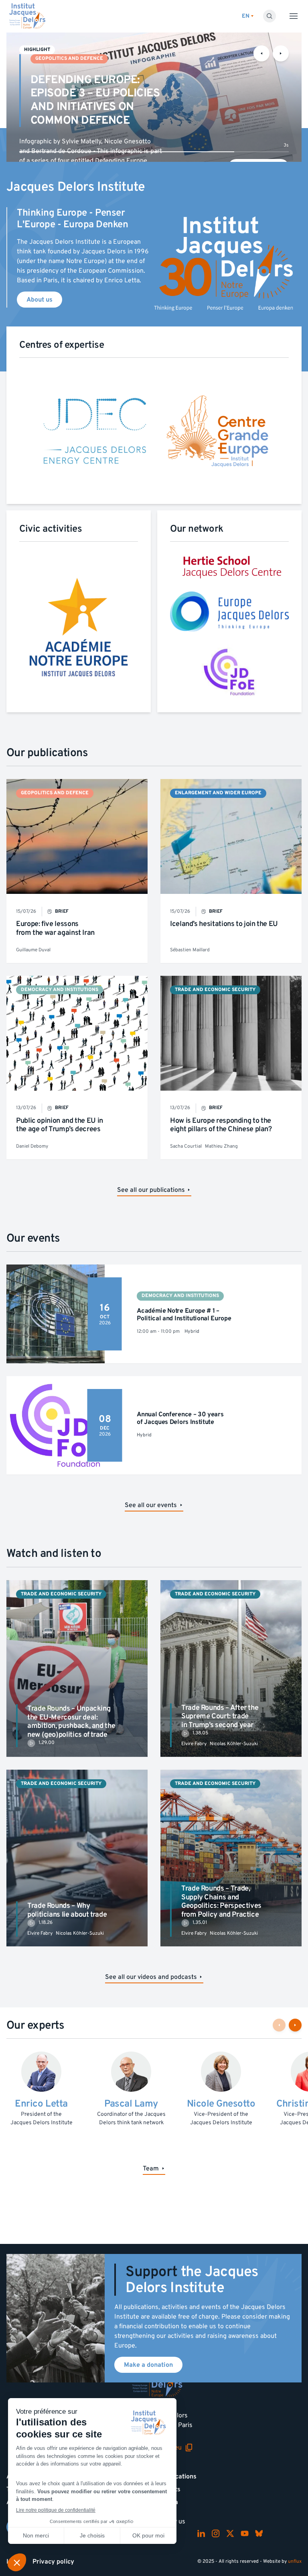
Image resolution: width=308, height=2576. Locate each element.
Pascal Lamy (131, 2104)
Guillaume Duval (33, 950)
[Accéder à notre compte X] (230, 2533)
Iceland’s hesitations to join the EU (224, 924)
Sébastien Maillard (190, 950)
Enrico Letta (41, 2104)
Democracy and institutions (60, 990)
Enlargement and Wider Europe (218, 793)
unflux (295, 2561)
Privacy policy (53, 2562)
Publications (178, 2476)
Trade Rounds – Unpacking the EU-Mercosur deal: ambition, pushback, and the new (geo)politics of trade (71, 1721)
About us (40, 300)
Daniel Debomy (32, 1146)
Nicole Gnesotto (221, 2104)
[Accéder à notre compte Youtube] (245, 2533)
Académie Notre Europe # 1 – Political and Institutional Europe (184, 1315)
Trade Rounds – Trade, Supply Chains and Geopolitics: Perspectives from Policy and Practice (221, 1901)
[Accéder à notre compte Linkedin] (201, 2533)
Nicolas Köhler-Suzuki (234, 1744)
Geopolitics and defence (69, 58)
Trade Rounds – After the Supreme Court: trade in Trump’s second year (220, 1716)
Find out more (258, 154)
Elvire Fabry (194, 1744)
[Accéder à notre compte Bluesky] (259, 2533)
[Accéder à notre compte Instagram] (216, 2533)
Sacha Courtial (186, 1146)
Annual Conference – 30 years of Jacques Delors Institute (180, 1418)
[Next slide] (281, 53)
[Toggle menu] (294, 16)
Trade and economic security (215, 990)
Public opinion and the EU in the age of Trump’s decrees (60, 1125)
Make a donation (148, 2365)
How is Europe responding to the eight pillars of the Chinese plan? (221, 1125)
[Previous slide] (261, 53)
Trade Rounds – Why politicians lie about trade (67, 1910)
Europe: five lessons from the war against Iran (55, 928)
